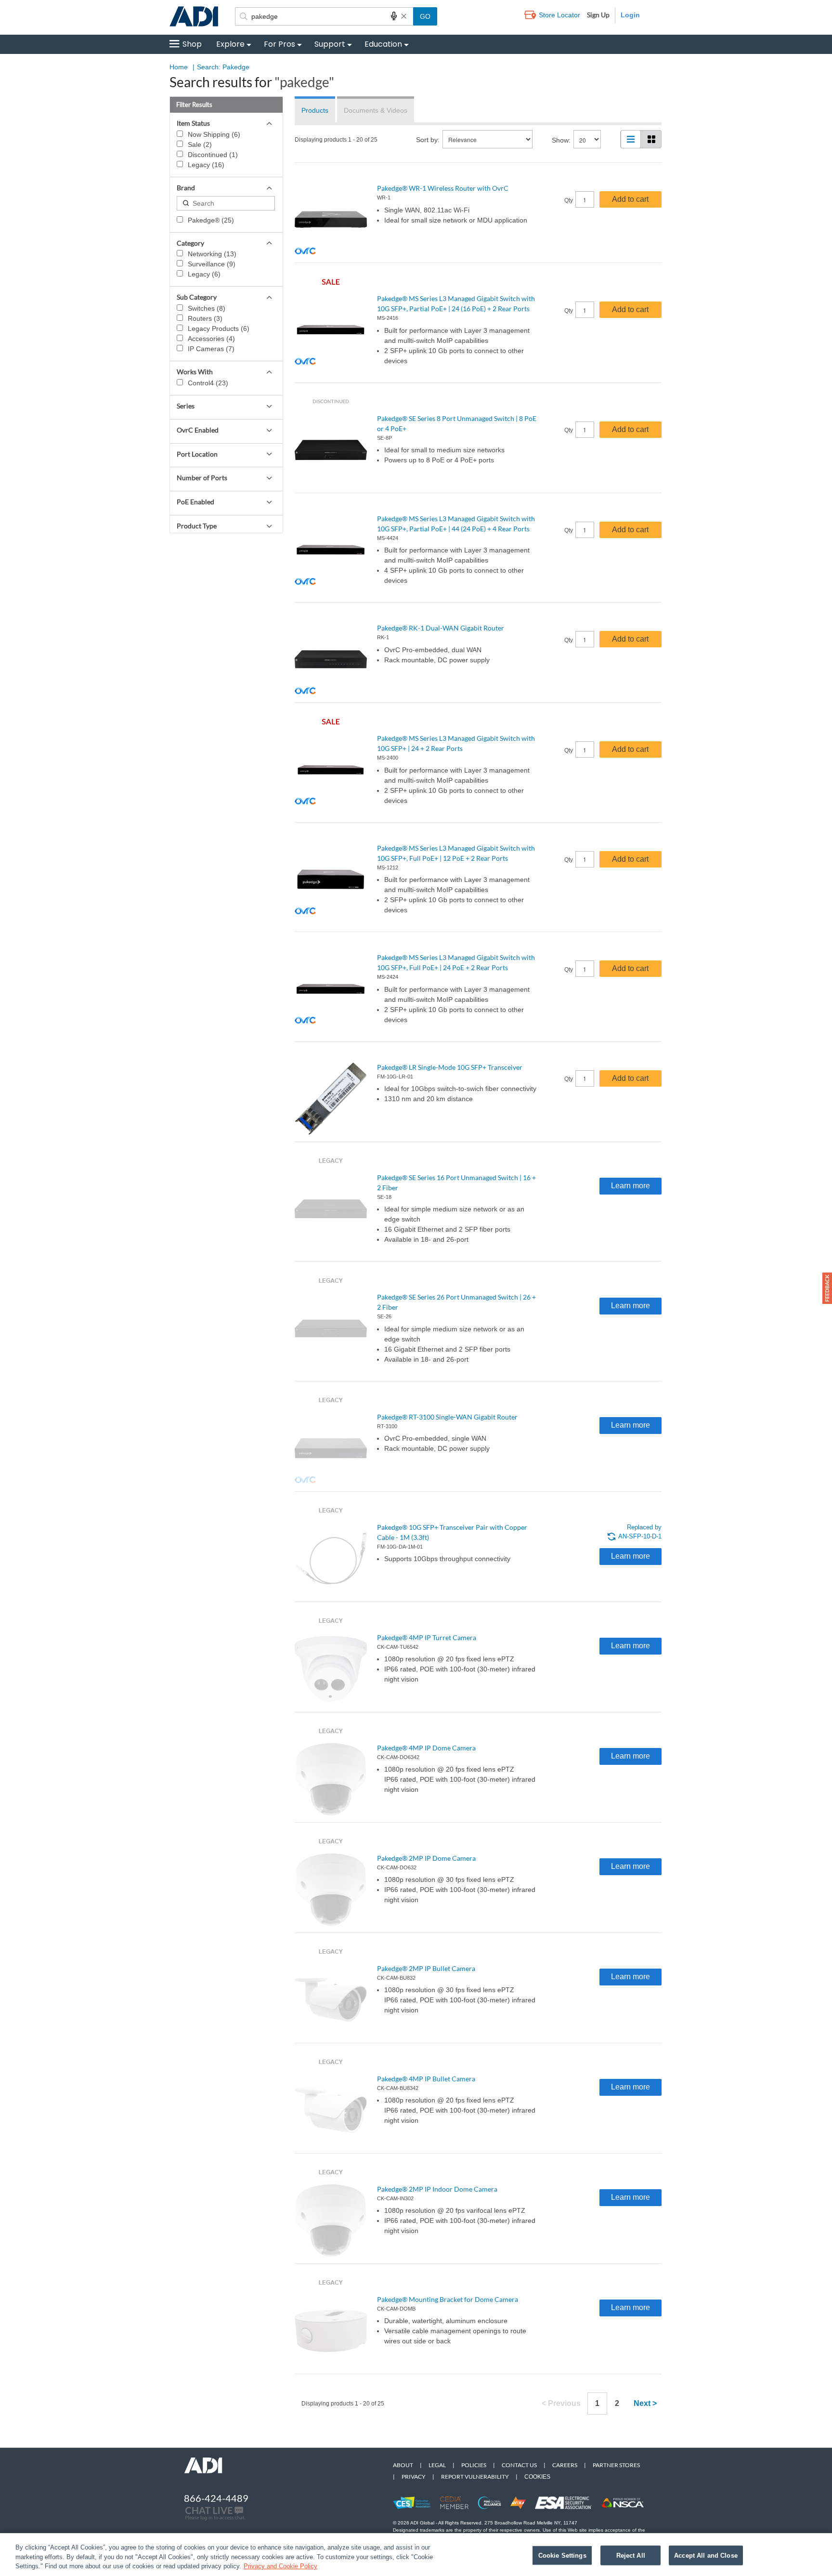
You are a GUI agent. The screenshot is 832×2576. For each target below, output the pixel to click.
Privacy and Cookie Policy (280, 2566)
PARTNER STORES (616, 2465)
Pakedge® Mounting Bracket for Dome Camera (448, 2299)
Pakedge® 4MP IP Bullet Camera (426, 2079)
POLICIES (474, 2465)
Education (383, 44)
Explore (230, 44)
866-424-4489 (216, 2498)
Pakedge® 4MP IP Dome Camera (426, 1748)
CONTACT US (519, 2465)
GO (425, 16)
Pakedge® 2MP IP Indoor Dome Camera (437, 2189)
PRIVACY (414, 2477)
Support (330, 44)
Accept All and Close (706, 2555)
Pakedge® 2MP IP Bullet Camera (426, 1968)
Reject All (631, 2555)
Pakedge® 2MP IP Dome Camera (426, 1858)
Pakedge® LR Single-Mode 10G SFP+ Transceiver (450, 1067)
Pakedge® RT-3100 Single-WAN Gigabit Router (447, 1417)
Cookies (537, 2477)
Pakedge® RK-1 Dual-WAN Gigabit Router (441, 628)
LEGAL (437, 2465)
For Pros (279, 44)
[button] (827, 1288)
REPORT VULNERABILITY (475, 2477)
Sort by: (428, 140)
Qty (569, 200)
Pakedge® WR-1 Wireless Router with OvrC (443, 188)
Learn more (630, 1186)
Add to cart (630, 199)
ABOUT (403, 2465)
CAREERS (565, 2465)
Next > (645, 2403)
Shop (192, 44)
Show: (561, 140)
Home (179, 67)
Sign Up (598, 15)
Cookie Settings (562, 2555)
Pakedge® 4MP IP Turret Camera (427, 1637)
